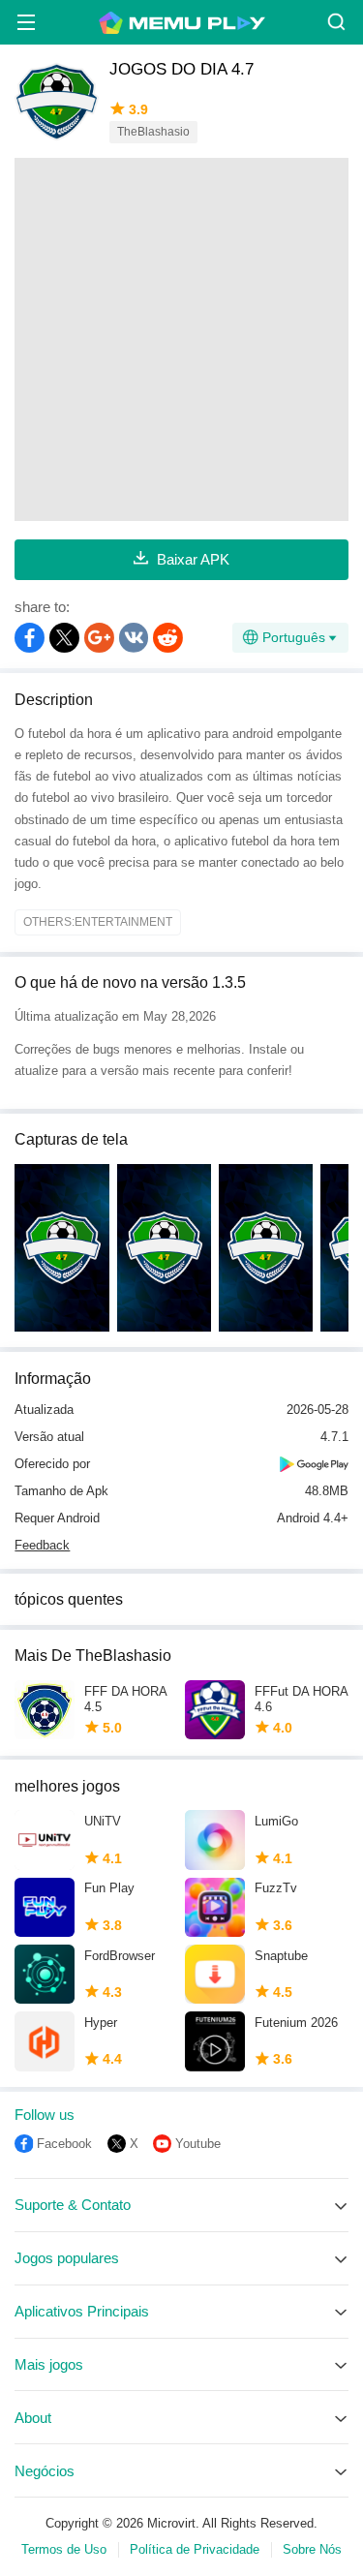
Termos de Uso (64, 2549)
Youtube (198, 2144)
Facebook (64, 2144)
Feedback (42, 1545)
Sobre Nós (312, 2549)
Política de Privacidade (195, 2549)
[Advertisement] (181, 339)
